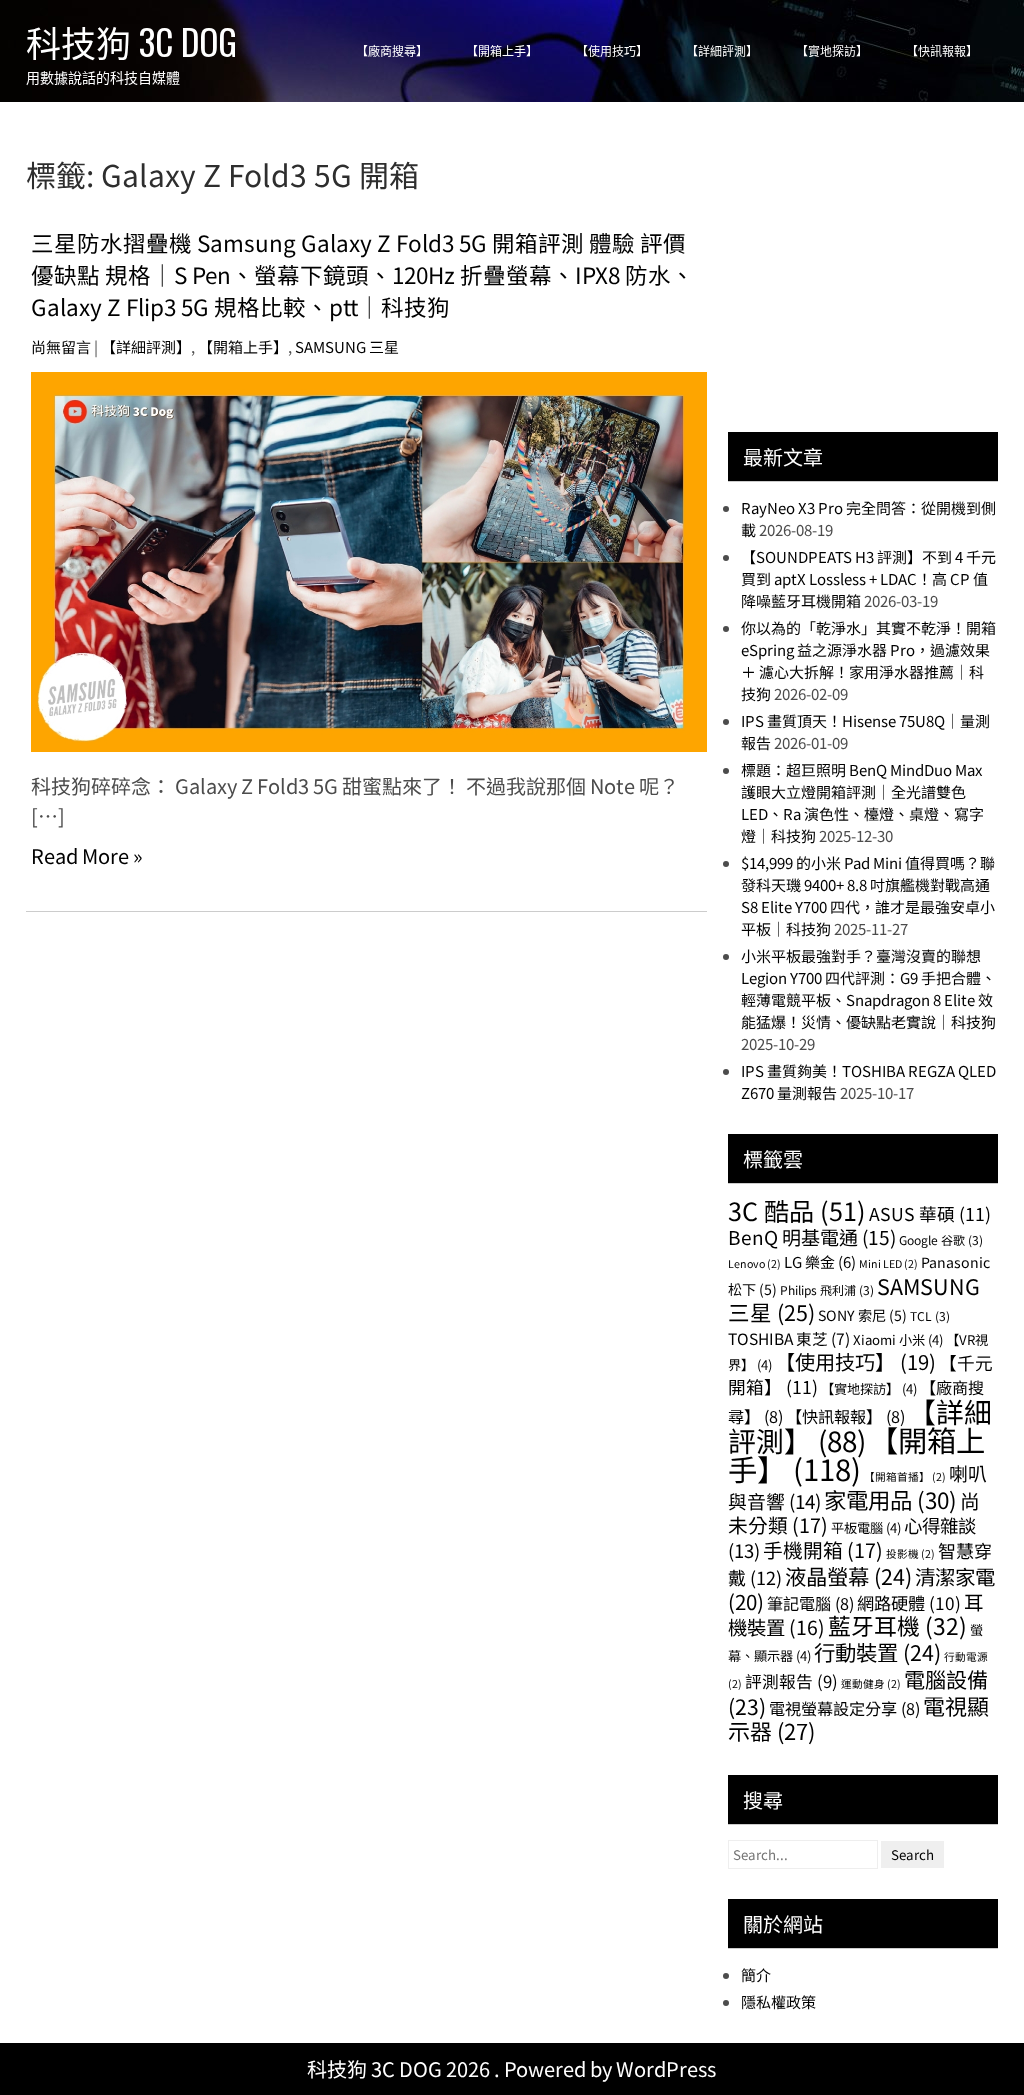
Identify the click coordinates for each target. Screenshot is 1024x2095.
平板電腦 (866, 1527)
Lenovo (754, 1263)
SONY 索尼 (862, 1315)
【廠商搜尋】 (392, 51)
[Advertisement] (875, 277)
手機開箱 (823, 1549)
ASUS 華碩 (930, 1213)
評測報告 (791, 1681)
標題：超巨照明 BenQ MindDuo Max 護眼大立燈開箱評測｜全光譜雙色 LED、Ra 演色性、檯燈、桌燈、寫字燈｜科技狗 (862, 802)
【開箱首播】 (905, 1476)
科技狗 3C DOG (131, 41)
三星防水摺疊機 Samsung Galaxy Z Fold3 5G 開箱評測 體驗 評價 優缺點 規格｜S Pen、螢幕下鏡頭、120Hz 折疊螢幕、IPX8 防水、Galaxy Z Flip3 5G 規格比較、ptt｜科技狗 (362, 274)
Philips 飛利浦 (827, 1289)
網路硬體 (909, 1602)
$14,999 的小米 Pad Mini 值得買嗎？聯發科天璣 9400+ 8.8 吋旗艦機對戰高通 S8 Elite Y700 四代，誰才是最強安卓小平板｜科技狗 (868, 895)
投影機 (910, 1553)
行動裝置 (877, 1651)
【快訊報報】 (942, 51)
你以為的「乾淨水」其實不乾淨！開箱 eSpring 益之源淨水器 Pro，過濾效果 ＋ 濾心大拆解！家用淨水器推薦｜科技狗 (868, 660)
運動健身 (871, 1683)
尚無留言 (61, 346)
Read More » (87, 855)
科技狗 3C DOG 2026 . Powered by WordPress (511, 2068)
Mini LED (888, 1263)
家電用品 (890, 1499)
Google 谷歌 (941, 1239)
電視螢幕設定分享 (844, 1708)
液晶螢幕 (848, 1575)
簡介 (756, 1974)
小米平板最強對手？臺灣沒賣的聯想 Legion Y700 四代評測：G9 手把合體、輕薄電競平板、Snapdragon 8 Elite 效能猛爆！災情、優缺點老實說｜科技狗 (868, 988)
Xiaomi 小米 (898, 1339)
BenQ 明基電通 (812, 1236)
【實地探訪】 (832, 51)
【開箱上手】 (502, 51)
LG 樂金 (820, 1261)
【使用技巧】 (612, 51)
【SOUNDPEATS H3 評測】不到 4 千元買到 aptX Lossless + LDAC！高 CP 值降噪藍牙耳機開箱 (868, 578)
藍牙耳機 (897, 1625)
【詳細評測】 (722, 51)
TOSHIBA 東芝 (789, 1338)
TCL (930, 1315)
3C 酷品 (797, 1210)
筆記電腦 (810, 1603)
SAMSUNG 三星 (347, 346)
